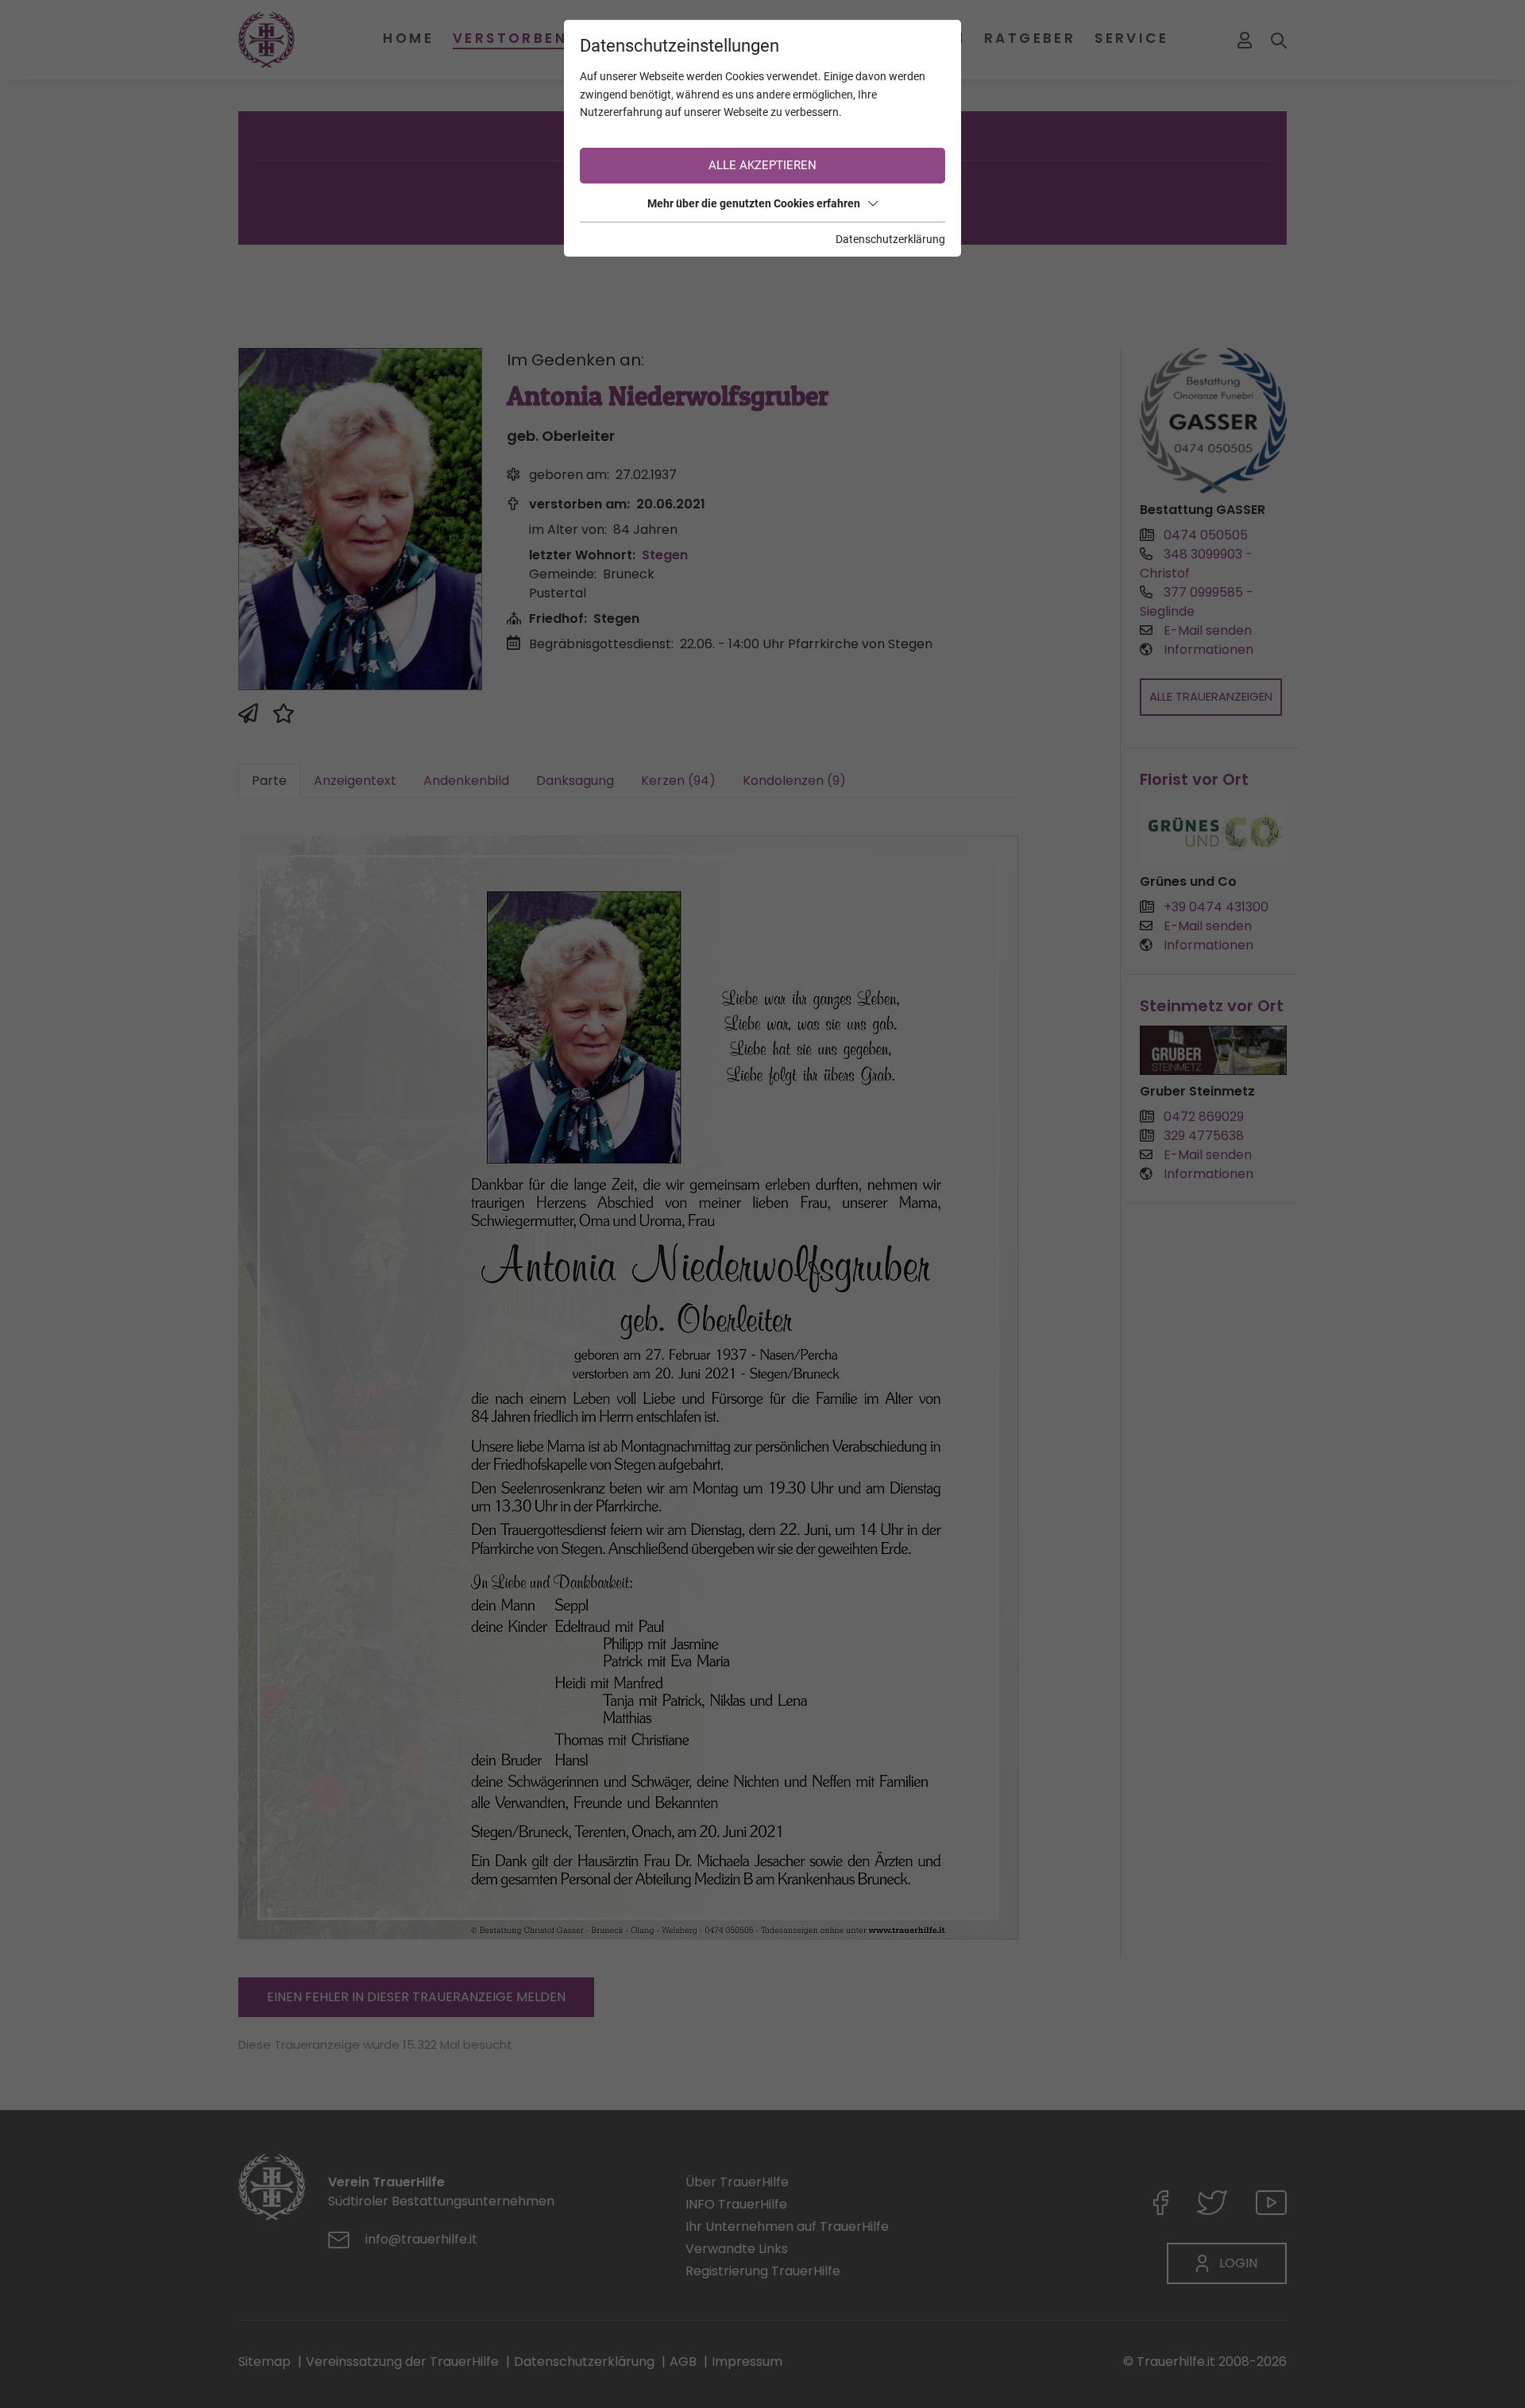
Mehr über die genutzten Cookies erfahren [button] (754, 203)
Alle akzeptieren (762, 165)
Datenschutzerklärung (890, 239)
